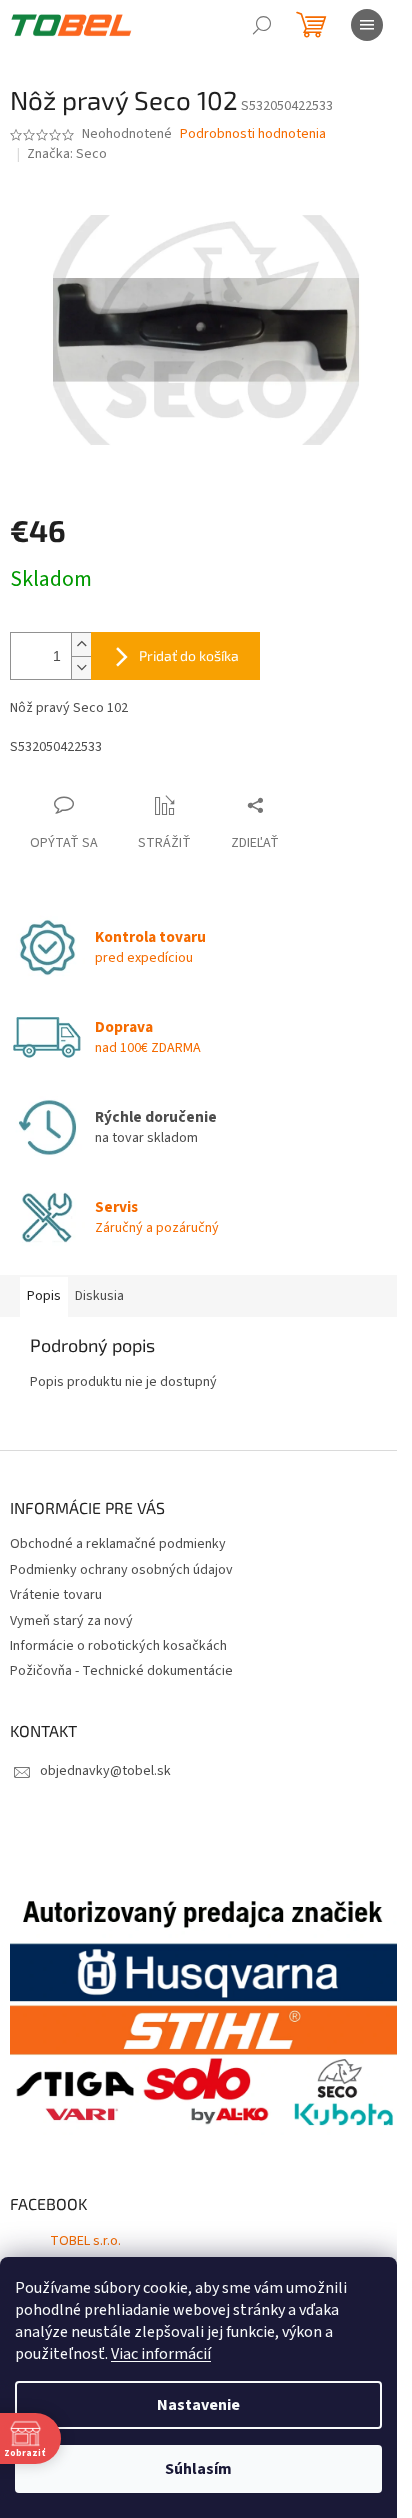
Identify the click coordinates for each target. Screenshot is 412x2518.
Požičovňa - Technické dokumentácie (121, 1671)
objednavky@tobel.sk (105, 1771)
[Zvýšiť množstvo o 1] (81, 644)
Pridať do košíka (189, 655)
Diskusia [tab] (99, 1296)
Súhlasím (198, 2469)
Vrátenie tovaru (56, 1595)
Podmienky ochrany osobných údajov (121, 1570)
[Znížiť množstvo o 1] (81, 667)
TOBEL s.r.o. (85, 2241)
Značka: (67, 154)
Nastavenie (198, 2405)
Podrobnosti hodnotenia (253, 134)
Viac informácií (161, 2354)
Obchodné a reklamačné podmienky (118, 1544)
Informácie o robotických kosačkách (118, 1646)
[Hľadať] (262, 25)
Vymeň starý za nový (71, 1621)
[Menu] (367, 25)
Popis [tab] (44, 1296)
